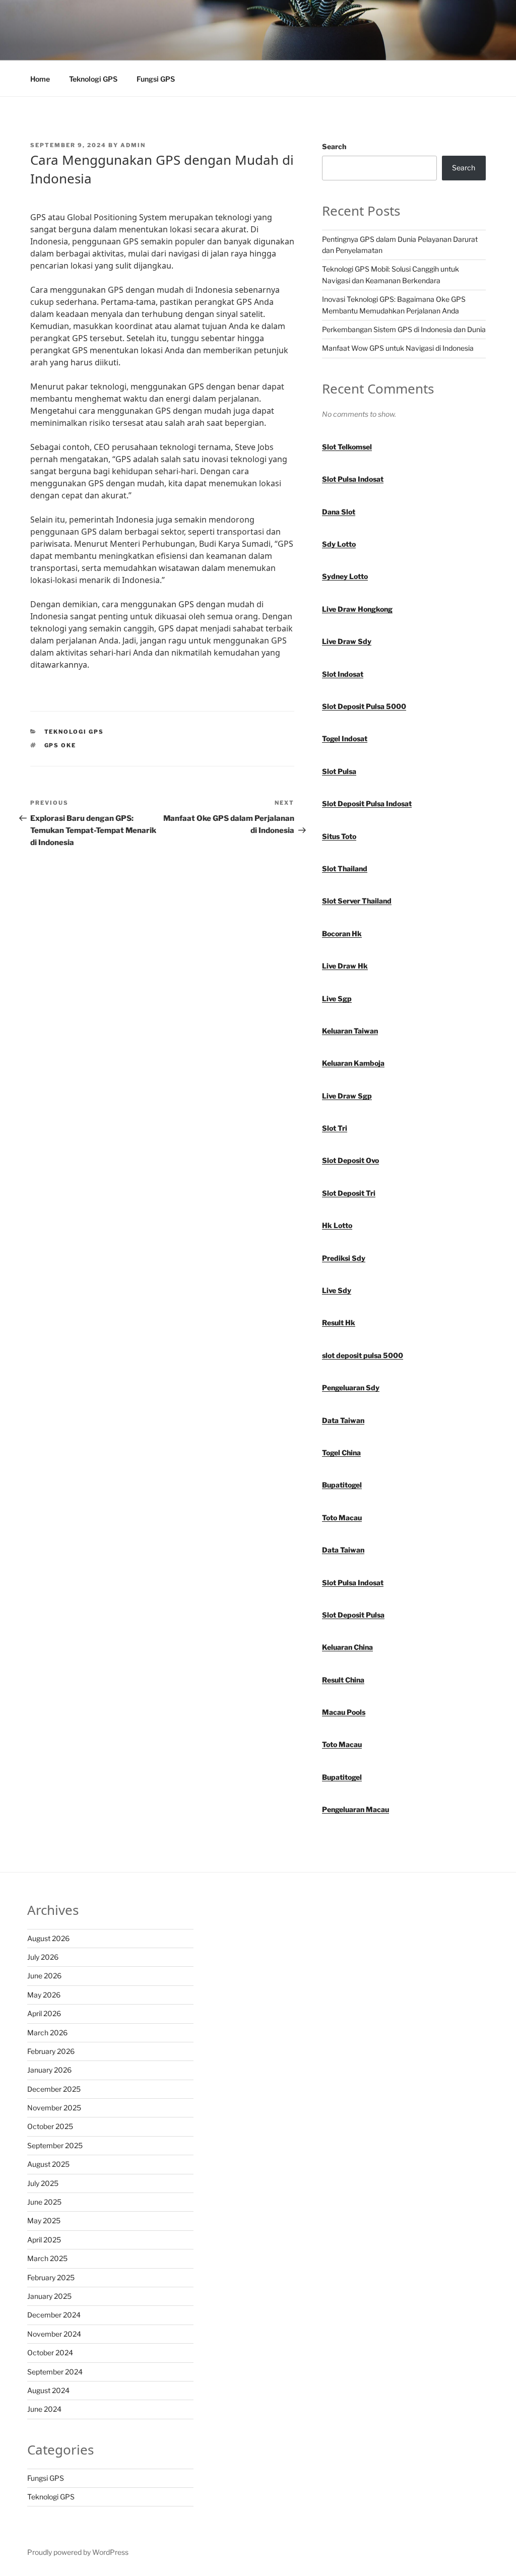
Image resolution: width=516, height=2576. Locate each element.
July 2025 (43, 2183)
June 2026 (44, 1976)
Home (40, 79)
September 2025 (55, 2145)
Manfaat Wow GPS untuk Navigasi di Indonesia (398, 348)
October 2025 (50, 2126)
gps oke (60, 745)
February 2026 (51, 2051)
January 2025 (49, 2296)
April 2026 (44, 2013)
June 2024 (44, 2409)
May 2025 (44, 2220)
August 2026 (48, 1938)
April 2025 (44, 2240)
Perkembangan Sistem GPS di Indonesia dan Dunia (404, 329)
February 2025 (51, 2277)
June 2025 (44, 2202)
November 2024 (54, 2334)
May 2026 (44, 1995)
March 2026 (47, 2033)
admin (133, 145)
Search (334, 146)
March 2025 (47, 2258)
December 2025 (54, 2089)
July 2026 (43, 1957)
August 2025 (48, 2164)
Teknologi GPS (93, 79)
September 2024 (55, 2372)
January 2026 (49, 2070)
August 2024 (48, 2390)
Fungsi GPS (156, 79)
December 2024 (54, 2315)
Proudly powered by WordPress (78, 2552)
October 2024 (50, 2353)
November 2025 (54, 2108)
